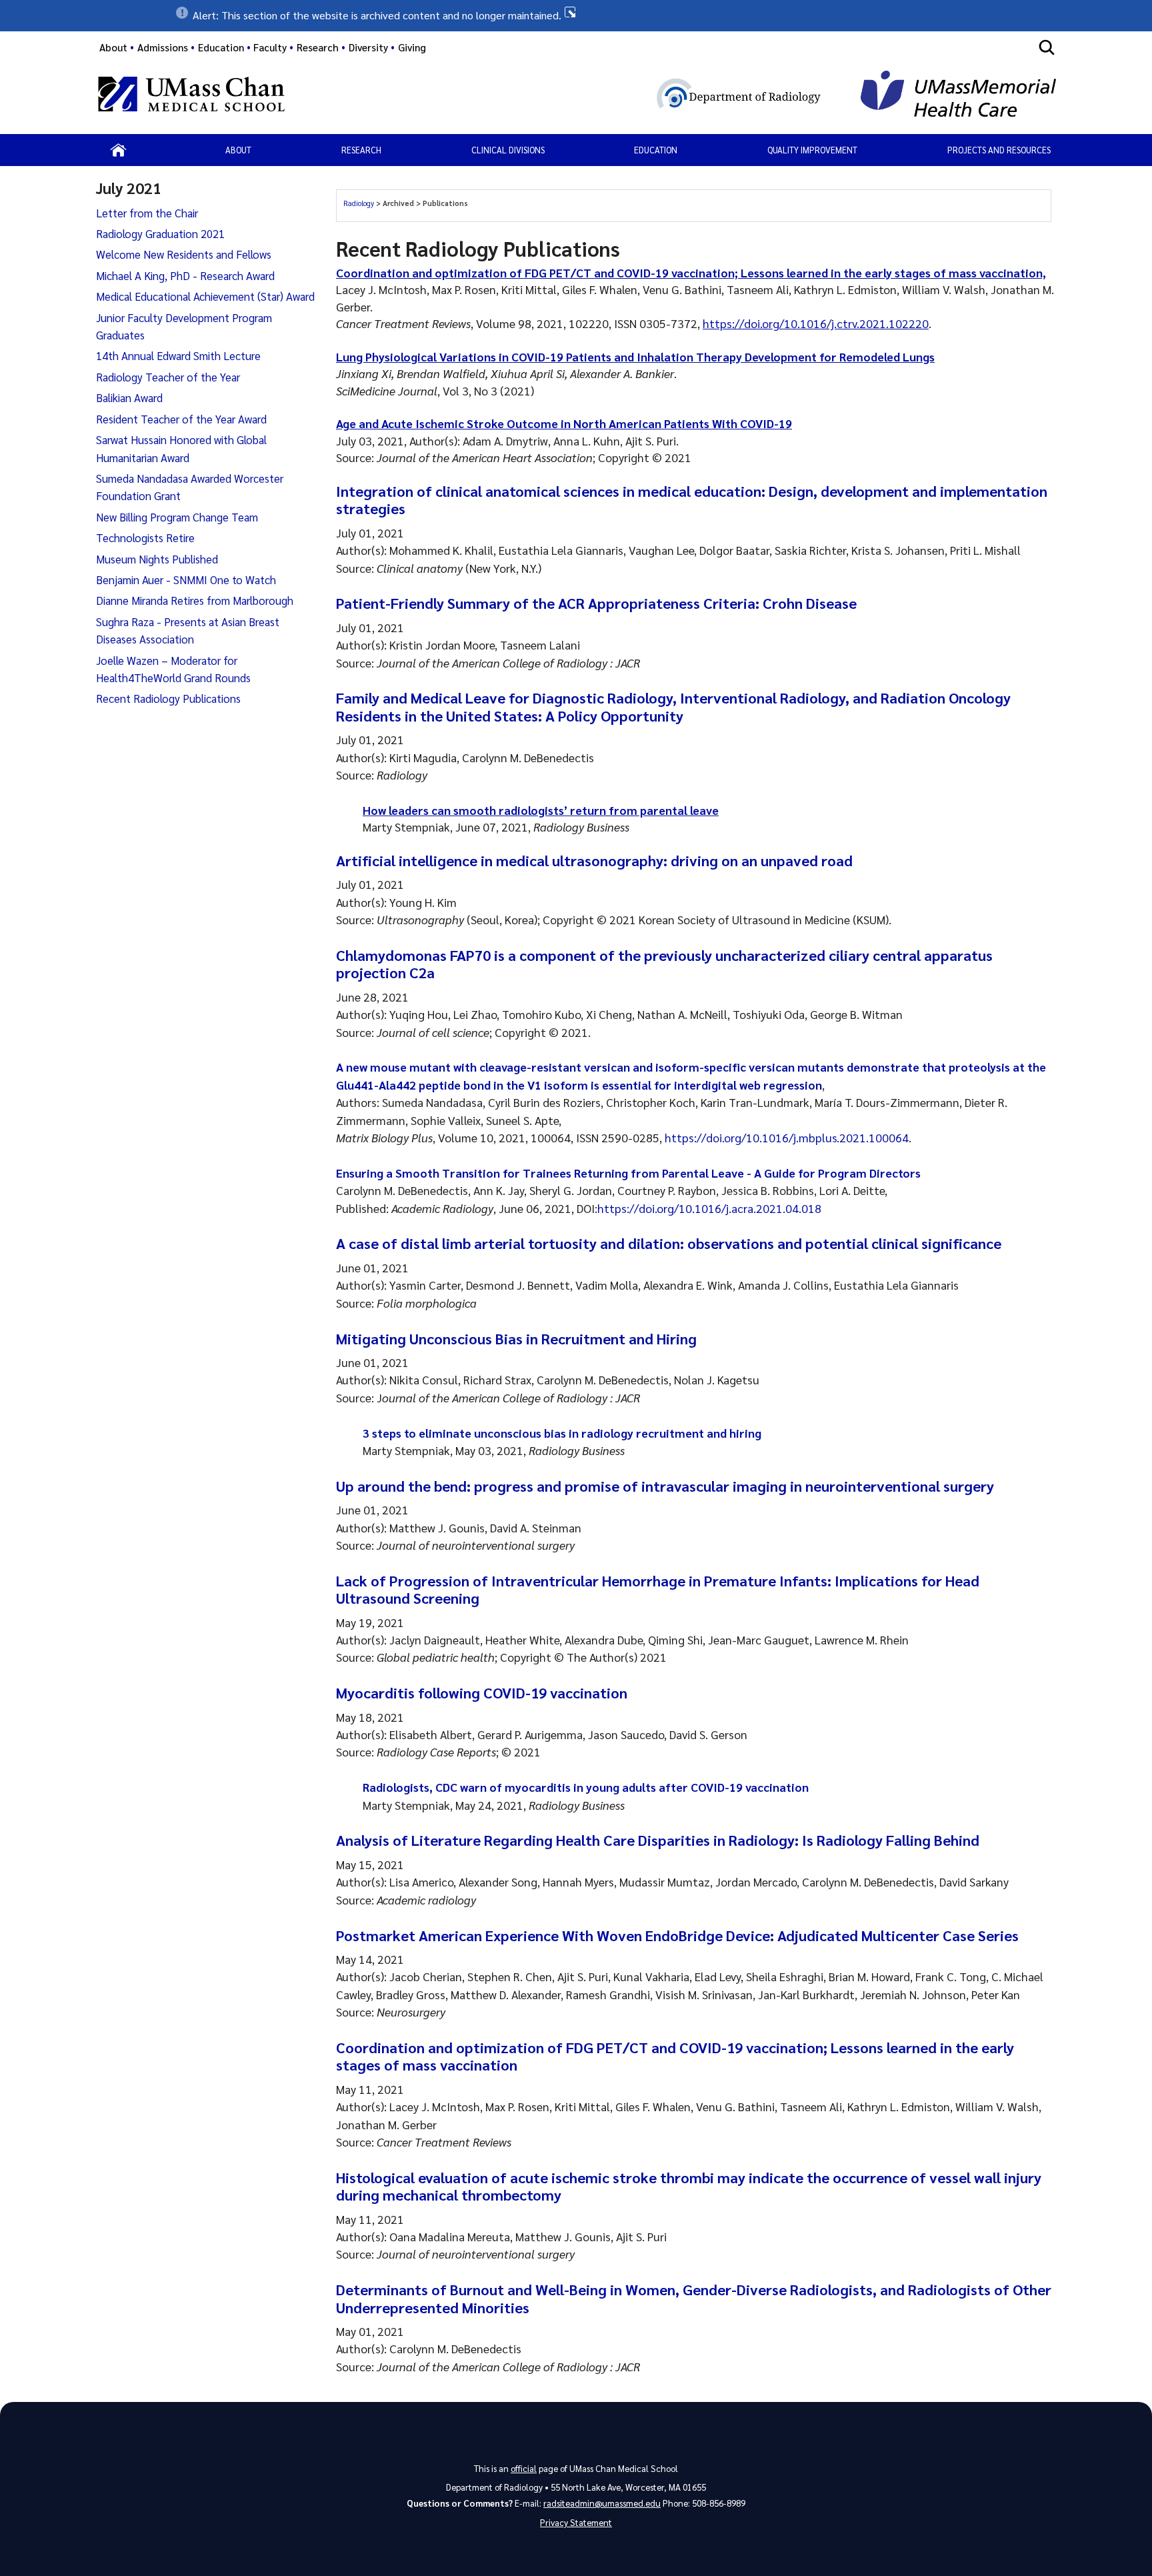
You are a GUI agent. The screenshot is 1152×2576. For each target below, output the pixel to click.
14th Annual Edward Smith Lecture (178, 355)
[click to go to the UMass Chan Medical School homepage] (191, 96)
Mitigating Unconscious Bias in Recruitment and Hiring (516, 1338)
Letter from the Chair (147, 213)
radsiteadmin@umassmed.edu (602, 2503)
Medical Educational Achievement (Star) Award (205, 296)
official (524, 2468)
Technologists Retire (145, 537)
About (113, 47)
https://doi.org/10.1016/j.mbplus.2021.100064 (787, 1137)
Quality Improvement (812, 150)
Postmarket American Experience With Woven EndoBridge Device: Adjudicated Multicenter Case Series (677, 1935)
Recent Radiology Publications (168, 698)
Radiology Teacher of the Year (168, 377)
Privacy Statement (576, 2522)
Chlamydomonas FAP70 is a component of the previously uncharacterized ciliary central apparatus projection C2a (664, 964)
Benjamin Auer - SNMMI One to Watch (186, 579)
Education (656, 150)
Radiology (360, 203)
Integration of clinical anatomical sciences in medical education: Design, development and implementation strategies (692, 499)
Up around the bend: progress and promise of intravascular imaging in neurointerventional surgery (665, 1486)
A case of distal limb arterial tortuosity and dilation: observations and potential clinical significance (669, 1243)
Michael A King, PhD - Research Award (185, 275)
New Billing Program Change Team (177, 517)
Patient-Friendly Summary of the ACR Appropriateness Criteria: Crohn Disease (596, 603)
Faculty (270, 47)
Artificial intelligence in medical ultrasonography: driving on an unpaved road (594, 860)
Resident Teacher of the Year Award (181, 419)
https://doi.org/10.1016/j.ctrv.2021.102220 (816, 323)
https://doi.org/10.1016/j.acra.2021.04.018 (709, 1208)
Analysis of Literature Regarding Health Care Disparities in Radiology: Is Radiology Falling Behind (658, 1840)
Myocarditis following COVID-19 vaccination (482, 1692)
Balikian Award (129, 397)
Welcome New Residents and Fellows (184, 254)
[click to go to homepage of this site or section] (616, 96)
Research (361, 150)
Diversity (368, 47)
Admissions (163, 47)
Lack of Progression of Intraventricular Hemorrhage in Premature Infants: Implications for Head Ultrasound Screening (658, 1589)
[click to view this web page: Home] (118, 150)
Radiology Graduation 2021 (160, 233)
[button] (576, 15)
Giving (412, 47)
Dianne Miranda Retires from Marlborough (195, 600)
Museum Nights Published (157, 559)
